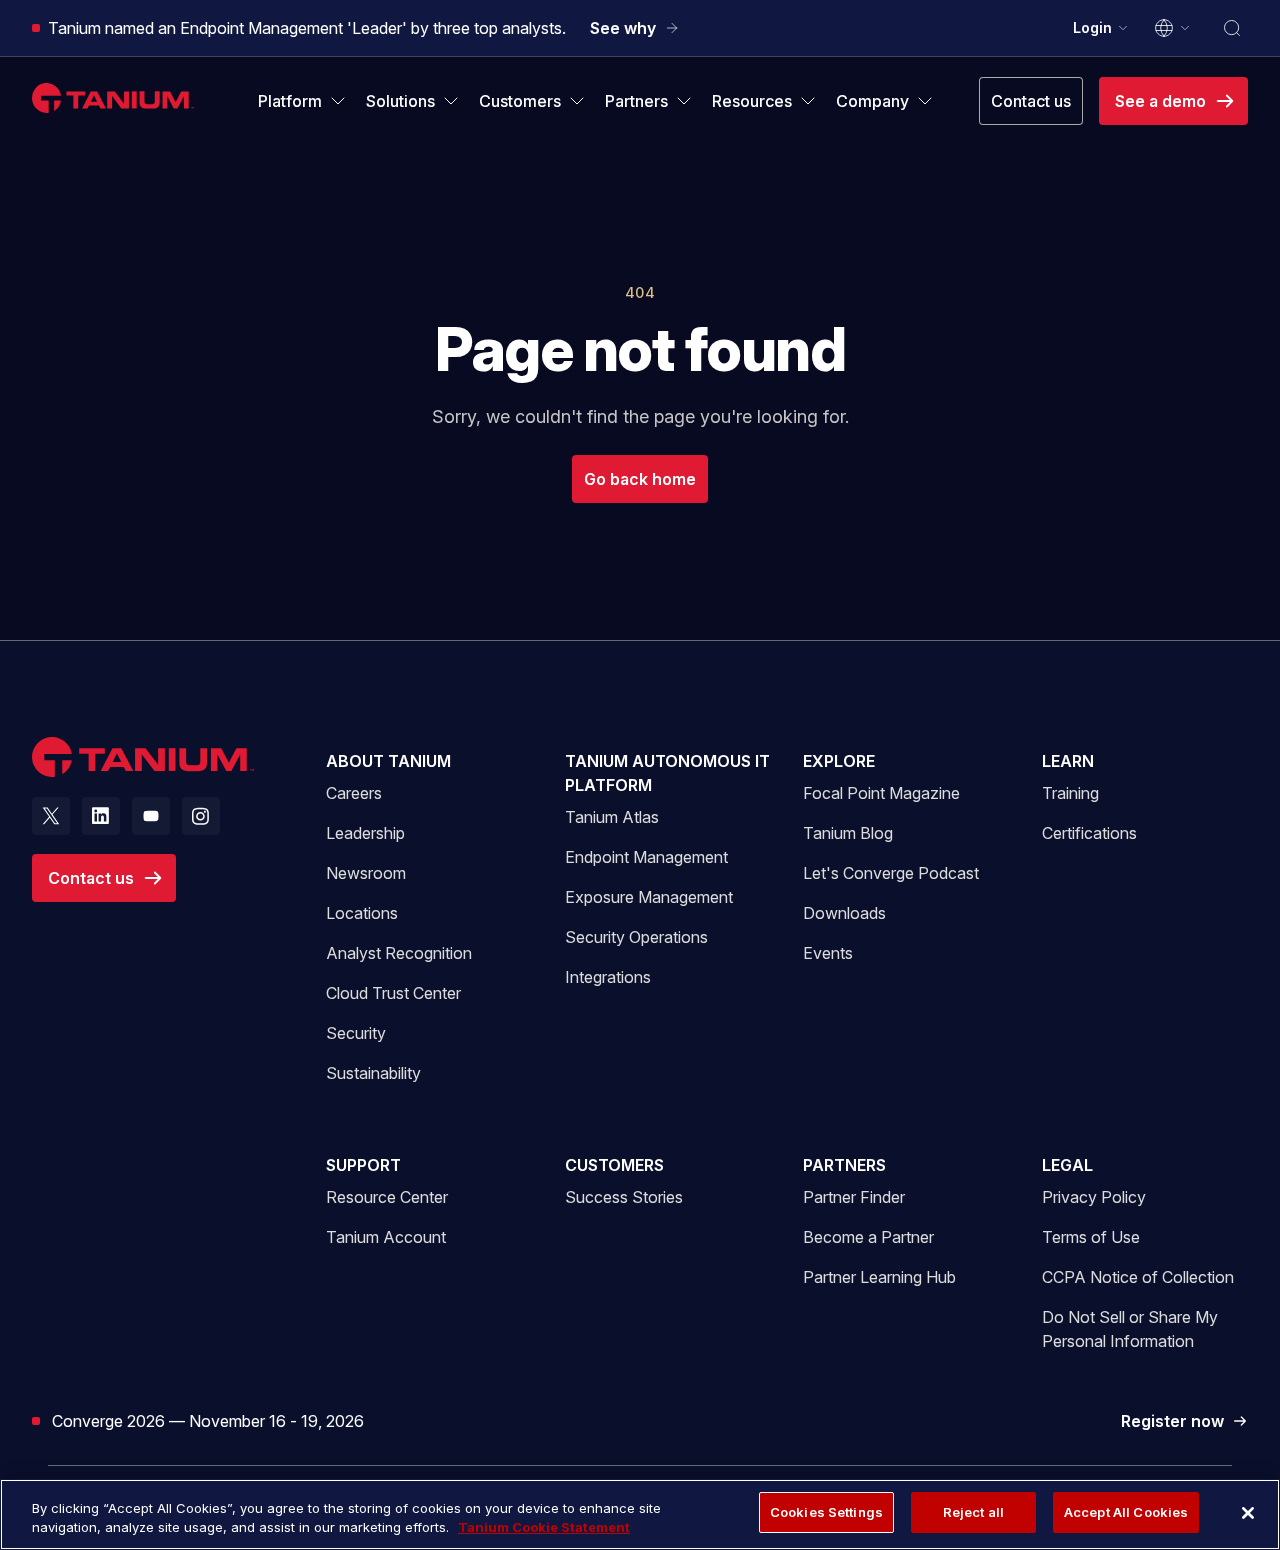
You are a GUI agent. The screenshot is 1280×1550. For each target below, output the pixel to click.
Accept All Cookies (1126, 1512)
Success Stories (624, 1197)
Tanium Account (386, 1236)
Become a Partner (868, 1237)
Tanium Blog (848, 833)
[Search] (1232, 28)
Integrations (608, 977)
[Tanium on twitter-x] (51, 816)
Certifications (1089, 833)
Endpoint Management (646, 857)
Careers (354, 793)
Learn (1068, 761)
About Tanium (388, 761)
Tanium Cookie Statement (544, 1528)
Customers (614, 1165)
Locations (362, 913)
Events (828, 953)
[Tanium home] (113, 97)
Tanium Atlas (612, 817)
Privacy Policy (1094, 1197)
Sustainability (373, 1073)
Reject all (973, 1512)
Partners (844, 1165)
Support (363, 1165)
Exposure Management (649, 897)
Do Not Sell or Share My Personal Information (1130, 1329)
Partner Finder (854, 1197)
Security (356, 1033)
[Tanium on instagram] (201, 816)
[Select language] (1173, 28)
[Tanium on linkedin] (101, 816)
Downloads (844, 913)
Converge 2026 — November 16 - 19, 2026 (208, 1420)
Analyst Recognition (399, 953)
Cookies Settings (826, 1512)
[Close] (1248, 1513)
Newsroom (366, 873)
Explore (839, 761)
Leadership (365, 833)
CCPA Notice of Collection (1138, 1277)
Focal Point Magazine (881, 793)
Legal (1067, 1165)
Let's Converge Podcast (891, 873)
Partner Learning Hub (879, 1276)
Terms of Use (1091, 1237)
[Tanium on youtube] (151, 816)
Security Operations (636, 937)
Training (1070, 793)
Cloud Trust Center (393, 992)
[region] (640, 1514)
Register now (1184, 1422)
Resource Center (387, 1196)
